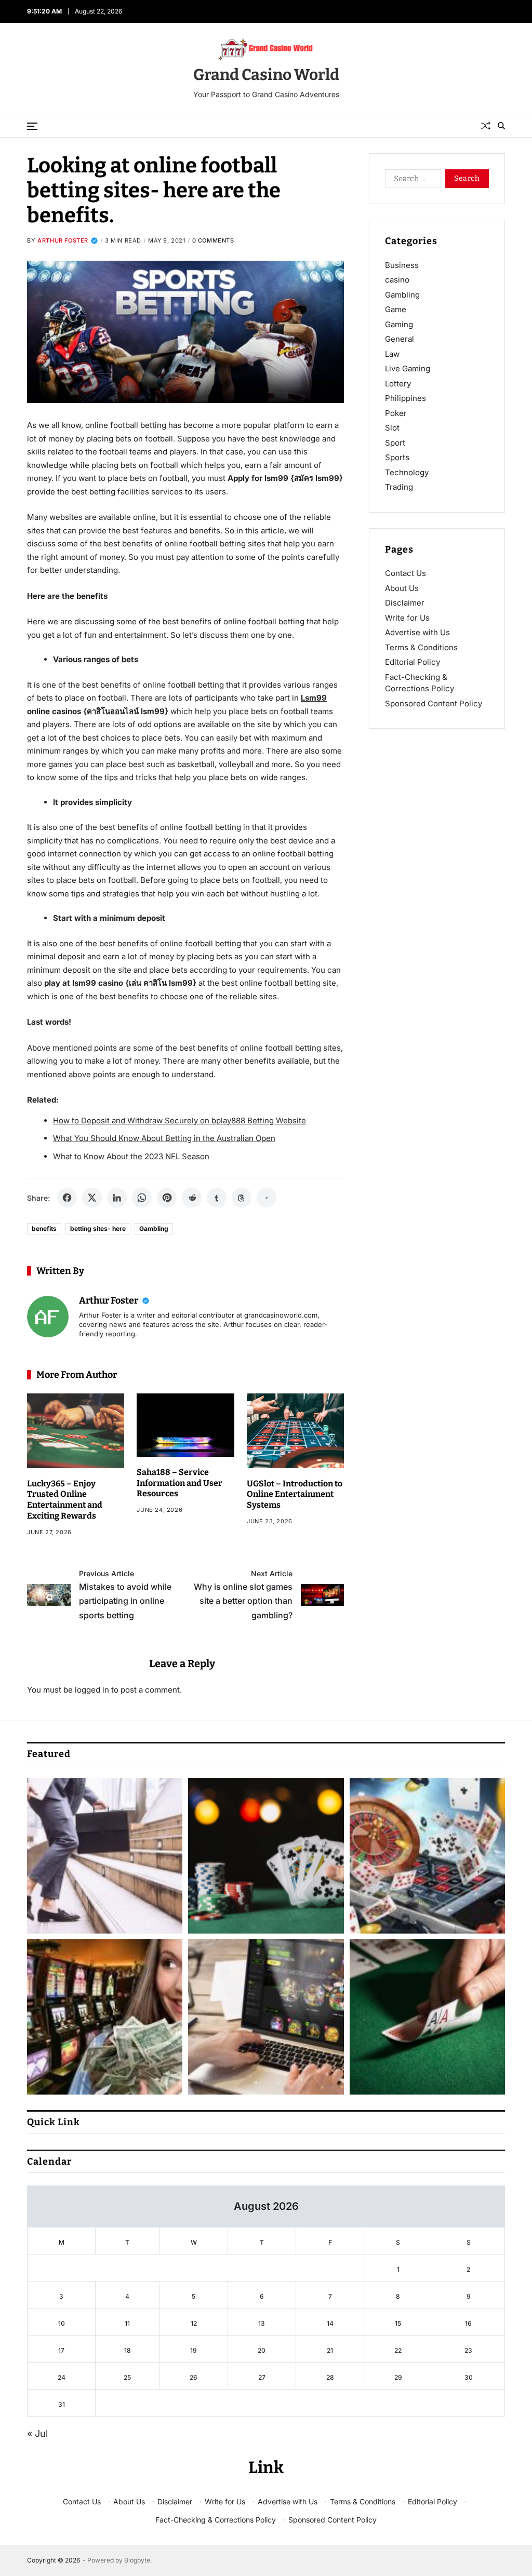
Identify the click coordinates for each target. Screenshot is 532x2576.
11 (127, 2323)
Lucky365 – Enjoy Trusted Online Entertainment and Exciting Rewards (65, 1500)
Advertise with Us (417, 632)
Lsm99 (314, 698)
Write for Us (407, 618)
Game (396, 309)
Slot (392, 428)
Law (392, 354)
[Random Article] (486, 126)
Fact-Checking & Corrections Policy (216, 2520)
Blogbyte (137, 2560)
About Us (402, 588)
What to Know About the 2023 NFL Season (131, 1156)
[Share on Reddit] (192, 1198)
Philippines (405, 398)
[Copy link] (267, 1198)
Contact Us (405, 573)
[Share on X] (92, 1198)
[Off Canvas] (32, 126)
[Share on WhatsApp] (142, 1198)
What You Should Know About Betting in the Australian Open (164, 1138)
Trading (399, 487)
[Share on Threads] (242, 1198)
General (400, 339)
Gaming (399, 324)
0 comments (213, 240)
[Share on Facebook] (67, 1198)
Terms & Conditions (421, 647)
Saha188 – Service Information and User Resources (179, 1483)
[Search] (501, 126)
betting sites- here (98, 1229)
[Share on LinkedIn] (117, 1198)
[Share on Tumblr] (217, 1198)
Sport (395, 443)
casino (397, 280)
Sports (397, 457)
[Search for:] (411, 181)
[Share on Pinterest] (167, 1198)
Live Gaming (408, 368)
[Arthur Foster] (48, 1317)
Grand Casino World (266, 75)
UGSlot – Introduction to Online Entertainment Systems (295, 1494)
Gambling (154, 1229)
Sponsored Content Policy (434, 703)
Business (402, 265)
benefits (44, 1229)
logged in (92, 1690)
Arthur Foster (63, 240)
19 (194, 2350)
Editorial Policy (413, 662)
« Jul (37, 2433)
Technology (407, 472)
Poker (396, 413)
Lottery (398, 384)
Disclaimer (405, 603)
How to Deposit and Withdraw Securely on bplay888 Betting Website (179, 1121)
